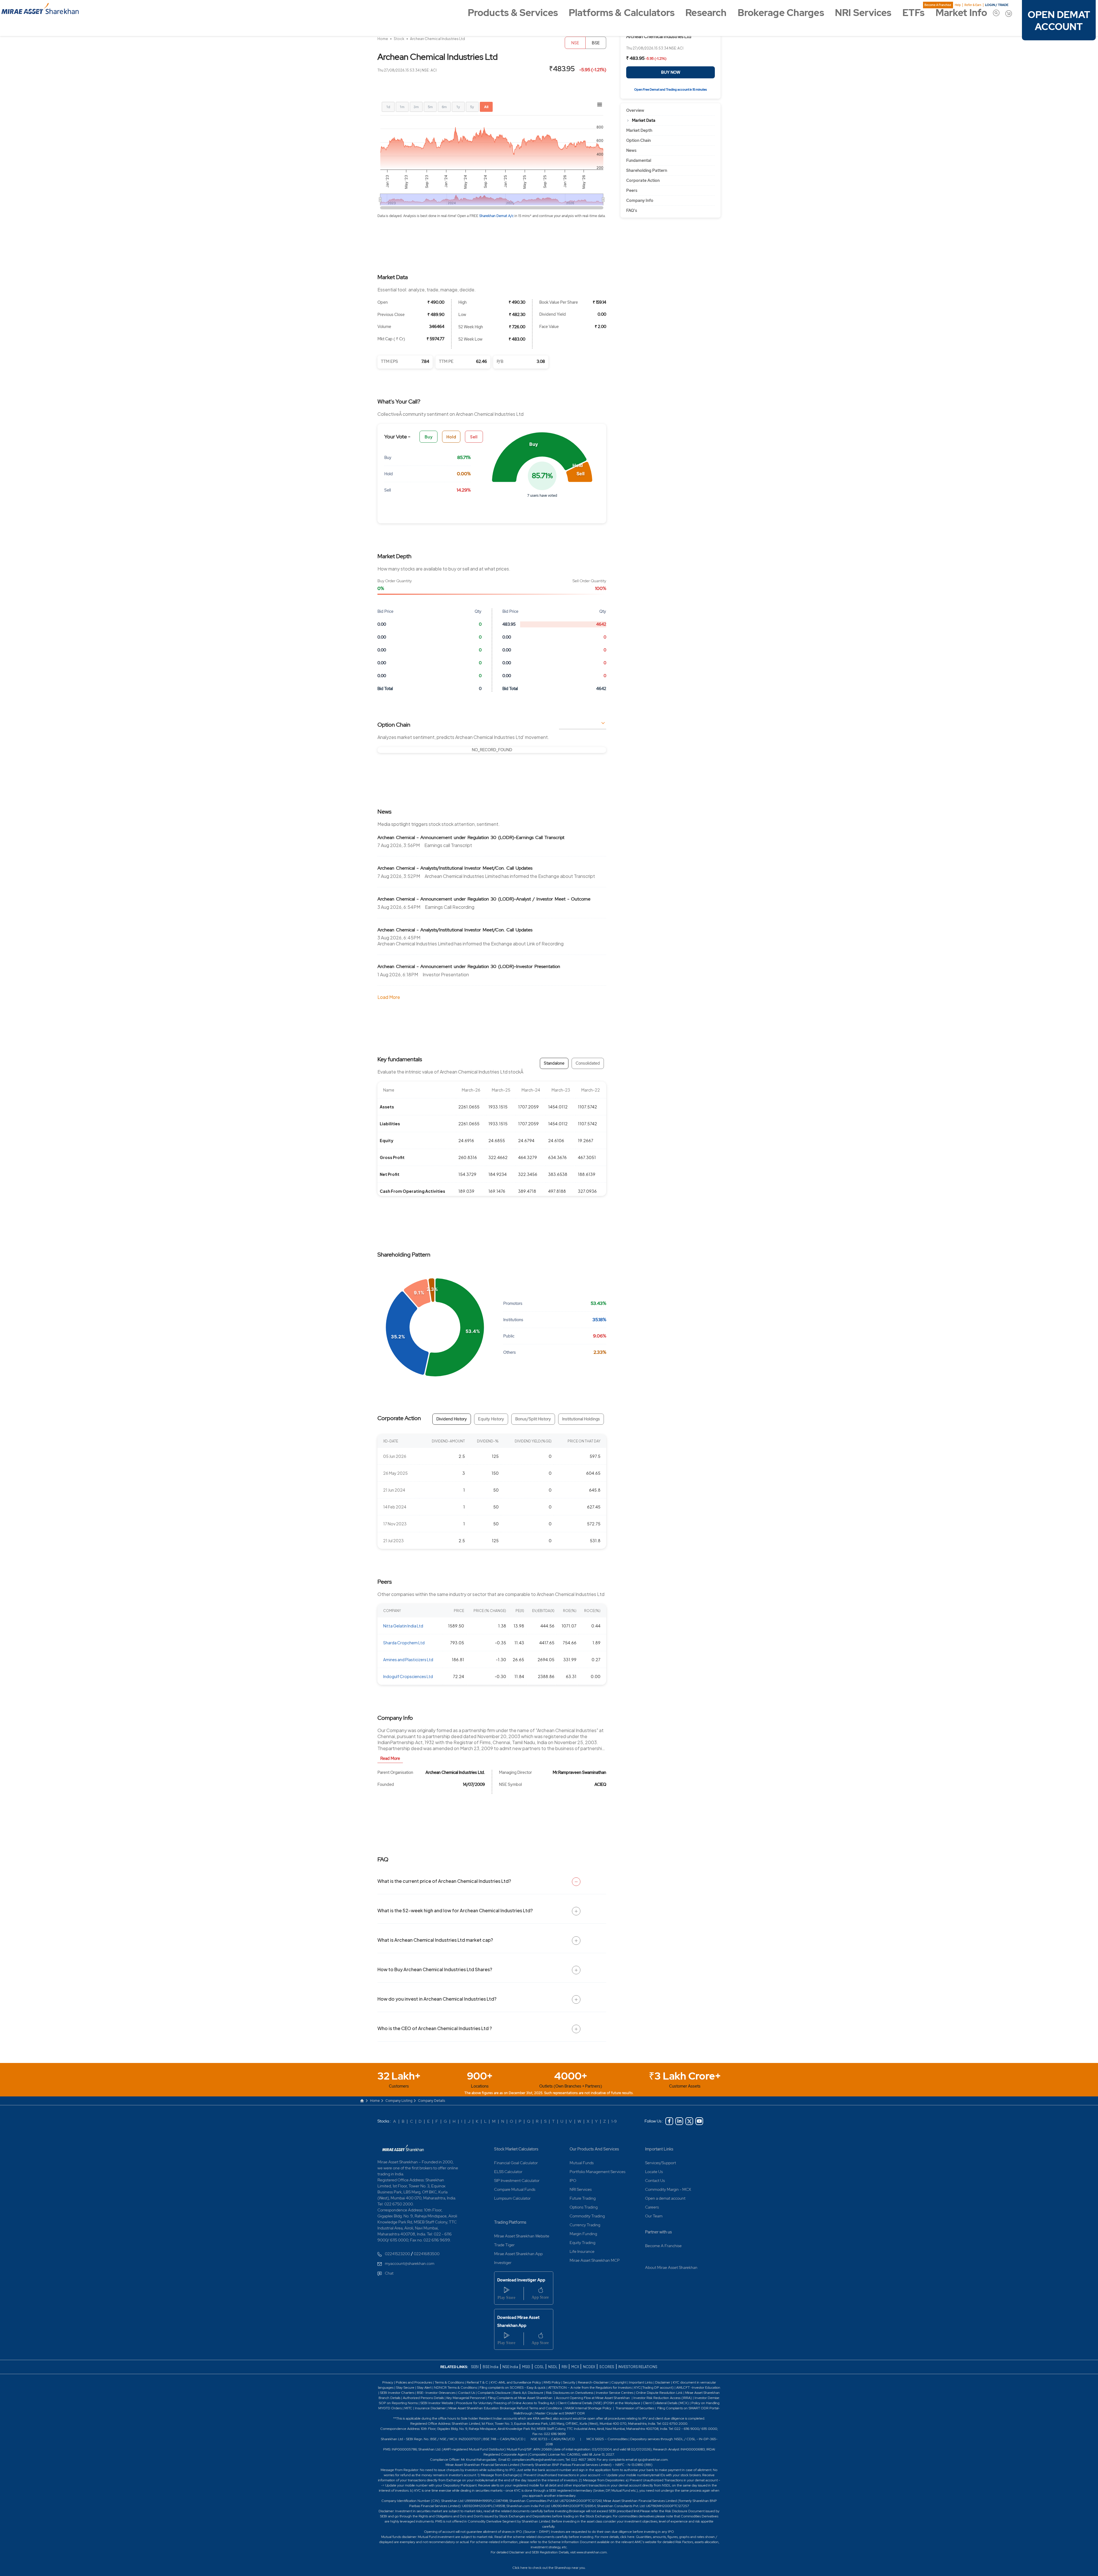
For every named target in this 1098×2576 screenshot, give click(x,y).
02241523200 (397, 2254)
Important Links (659, 2149)
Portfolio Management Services (597, 2172)
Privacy (388, 2382)
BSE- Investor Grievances (436, 2393)
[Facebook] (669, 2121)
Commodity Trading (587, 2216)
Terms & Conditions (450, 2382)
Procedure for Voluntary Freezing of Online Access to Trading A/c (506, 2403)
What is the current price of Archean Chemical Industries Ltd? (444, 1881)
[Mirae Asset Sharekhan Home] (403, 2148)
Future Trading (583, 2198)
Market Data (644, 120)
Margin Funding (583, 2234)
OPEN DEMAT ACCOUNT (1059, 21)
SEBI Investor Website (437, 2403)
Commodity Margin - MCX (668, 2189)
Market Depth (639, 130)
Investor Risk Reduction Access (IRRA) (662, 2398)
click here (627, 2537)
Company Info (640, 200)
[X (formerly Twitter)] (689, 2121)
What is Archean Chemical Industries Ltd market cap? (435, 1940)
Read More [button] (390, 1758)
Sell (474, 437)
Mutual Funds (582, 2163)
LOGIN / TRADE (997, 5)
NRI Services (863, 13)
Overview (635, 110)
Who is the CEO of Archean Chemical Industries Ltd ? (435, 2028)
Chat (389, 2273)
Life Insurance (582, 2251)
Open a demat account (665, 2198)
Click (516, 2568)
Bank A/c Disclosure (528, 2393)
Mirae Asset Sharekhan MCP (595, 2260)
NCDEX (589, 2367)
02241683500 (427, 2254)
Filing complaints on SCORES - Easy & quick (513, 2388)
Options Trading (584, 2207)
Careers (652, 2207)
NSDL (553, 2367)
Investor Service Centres (615, 2393)
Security (569, 2382)
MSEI (526, 2367)
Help (958, 5)
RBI (565, 2367)
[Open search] (996, 13)
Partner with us (659, 2232)
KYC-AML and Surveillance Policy (515, 2382)
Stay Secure (406, 2388)
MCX (575, 2367)
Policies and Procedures (414, 2382)
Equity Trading (582, 2243)
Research (706, 13)
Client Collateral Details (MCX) (666, 2403)
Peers (632, 190)
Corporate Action (643, 180)
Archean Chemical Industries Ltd (437, 39)
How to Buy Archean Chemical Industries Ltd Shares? (435, 1969)
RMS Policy (552, 2382)
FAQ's (632, 210)
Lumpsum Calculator (512, 2198)
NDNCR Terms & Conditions (455, 2388)
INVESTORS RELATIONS (637, 2367)
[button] (539, 457)
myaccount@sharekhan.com (410, 2263)
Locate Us (654, 2172)
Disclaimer (663, 2382)
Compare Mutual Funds (515, 2189)
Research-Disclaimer (593, 2382)
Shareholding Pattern (647, 170)
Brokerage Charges (781, 13)
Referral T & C (477, 2382)
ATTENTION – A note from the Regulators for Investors (590, 2388)
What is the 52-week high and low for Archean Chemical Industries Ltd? (455, 1910)
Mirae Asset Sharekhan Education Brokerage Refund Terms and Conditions (506, 2408)
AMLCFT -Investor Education (698, 2388)
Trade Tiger (504, 2245)
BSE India (491, 2367)
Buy (429, 437)
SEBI (475, 2367)
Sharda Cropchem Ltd (404, 1643)
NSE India (510, 2367)
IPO (573, 2181)
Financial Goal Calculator (516, 2163)
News (631, 150)
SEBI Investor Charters (397, 2393)
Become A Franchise (938, 5)
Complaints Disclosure (494, 2393)
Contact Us (655, 2181)
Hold (451, 437)
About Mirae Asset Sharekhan (671, 2267)
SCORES (607, 2367)
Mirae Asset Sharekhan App (518, 2254)
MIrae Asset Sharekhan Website (522, 2236)
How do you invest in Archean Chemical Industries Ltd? (437, 1999)
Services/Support (661, 2163)
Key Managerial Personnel (466, 2398)
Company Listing (399, 2101)
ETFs (913, 13)
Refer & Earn (973, 5)
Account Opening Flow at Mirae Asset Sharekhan (593, 2398)
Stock (399, 39)
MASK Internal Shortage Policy (589, 2408)
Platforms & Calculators (622, 13)
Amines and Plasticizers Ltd (408, 1659)
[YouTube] (699, 2121)
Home (383, 39)
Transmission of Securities (634, 2408)
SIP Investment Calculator (517, 2181)
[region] (492, 750)
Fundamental (639, 160)
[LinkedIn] (679, 2121)
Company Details (432, 2101)
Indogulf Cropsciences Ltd (408, 1676)
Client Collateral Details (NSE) (580, 2403)
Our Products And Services (594, 2149)
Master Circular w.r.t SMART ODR (560, 2413)
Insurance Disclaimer (430, 2408)
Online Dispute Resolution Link (659, 2393)
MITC (408, 2408)
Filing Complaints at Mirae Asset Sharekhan (520, 2398)
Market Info (961, 13)
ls (399, 2398)
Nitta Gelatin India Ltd (403, 1626)
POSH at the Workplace (622, 2403)
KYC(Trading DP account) (654, 2388)
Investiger (503, 2263)
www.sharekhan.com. (592, 2552)
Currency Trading (585, 2225)
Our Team (654, 2216)
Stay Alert (424, 2388)
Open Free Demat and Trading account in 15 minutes (671, 90)
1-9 (614, 2121)
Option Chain (638, 140)
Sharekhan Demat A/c (497, 216)
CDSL (539, 2367)
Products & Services (513, 13)
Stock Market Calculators (516, 2149)
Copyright (619, 2382)
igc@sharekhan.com (653, 2460)
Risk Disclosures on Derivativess (570, 2393)
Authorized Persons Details (423, 2398)
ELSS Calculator (508, 2172)
